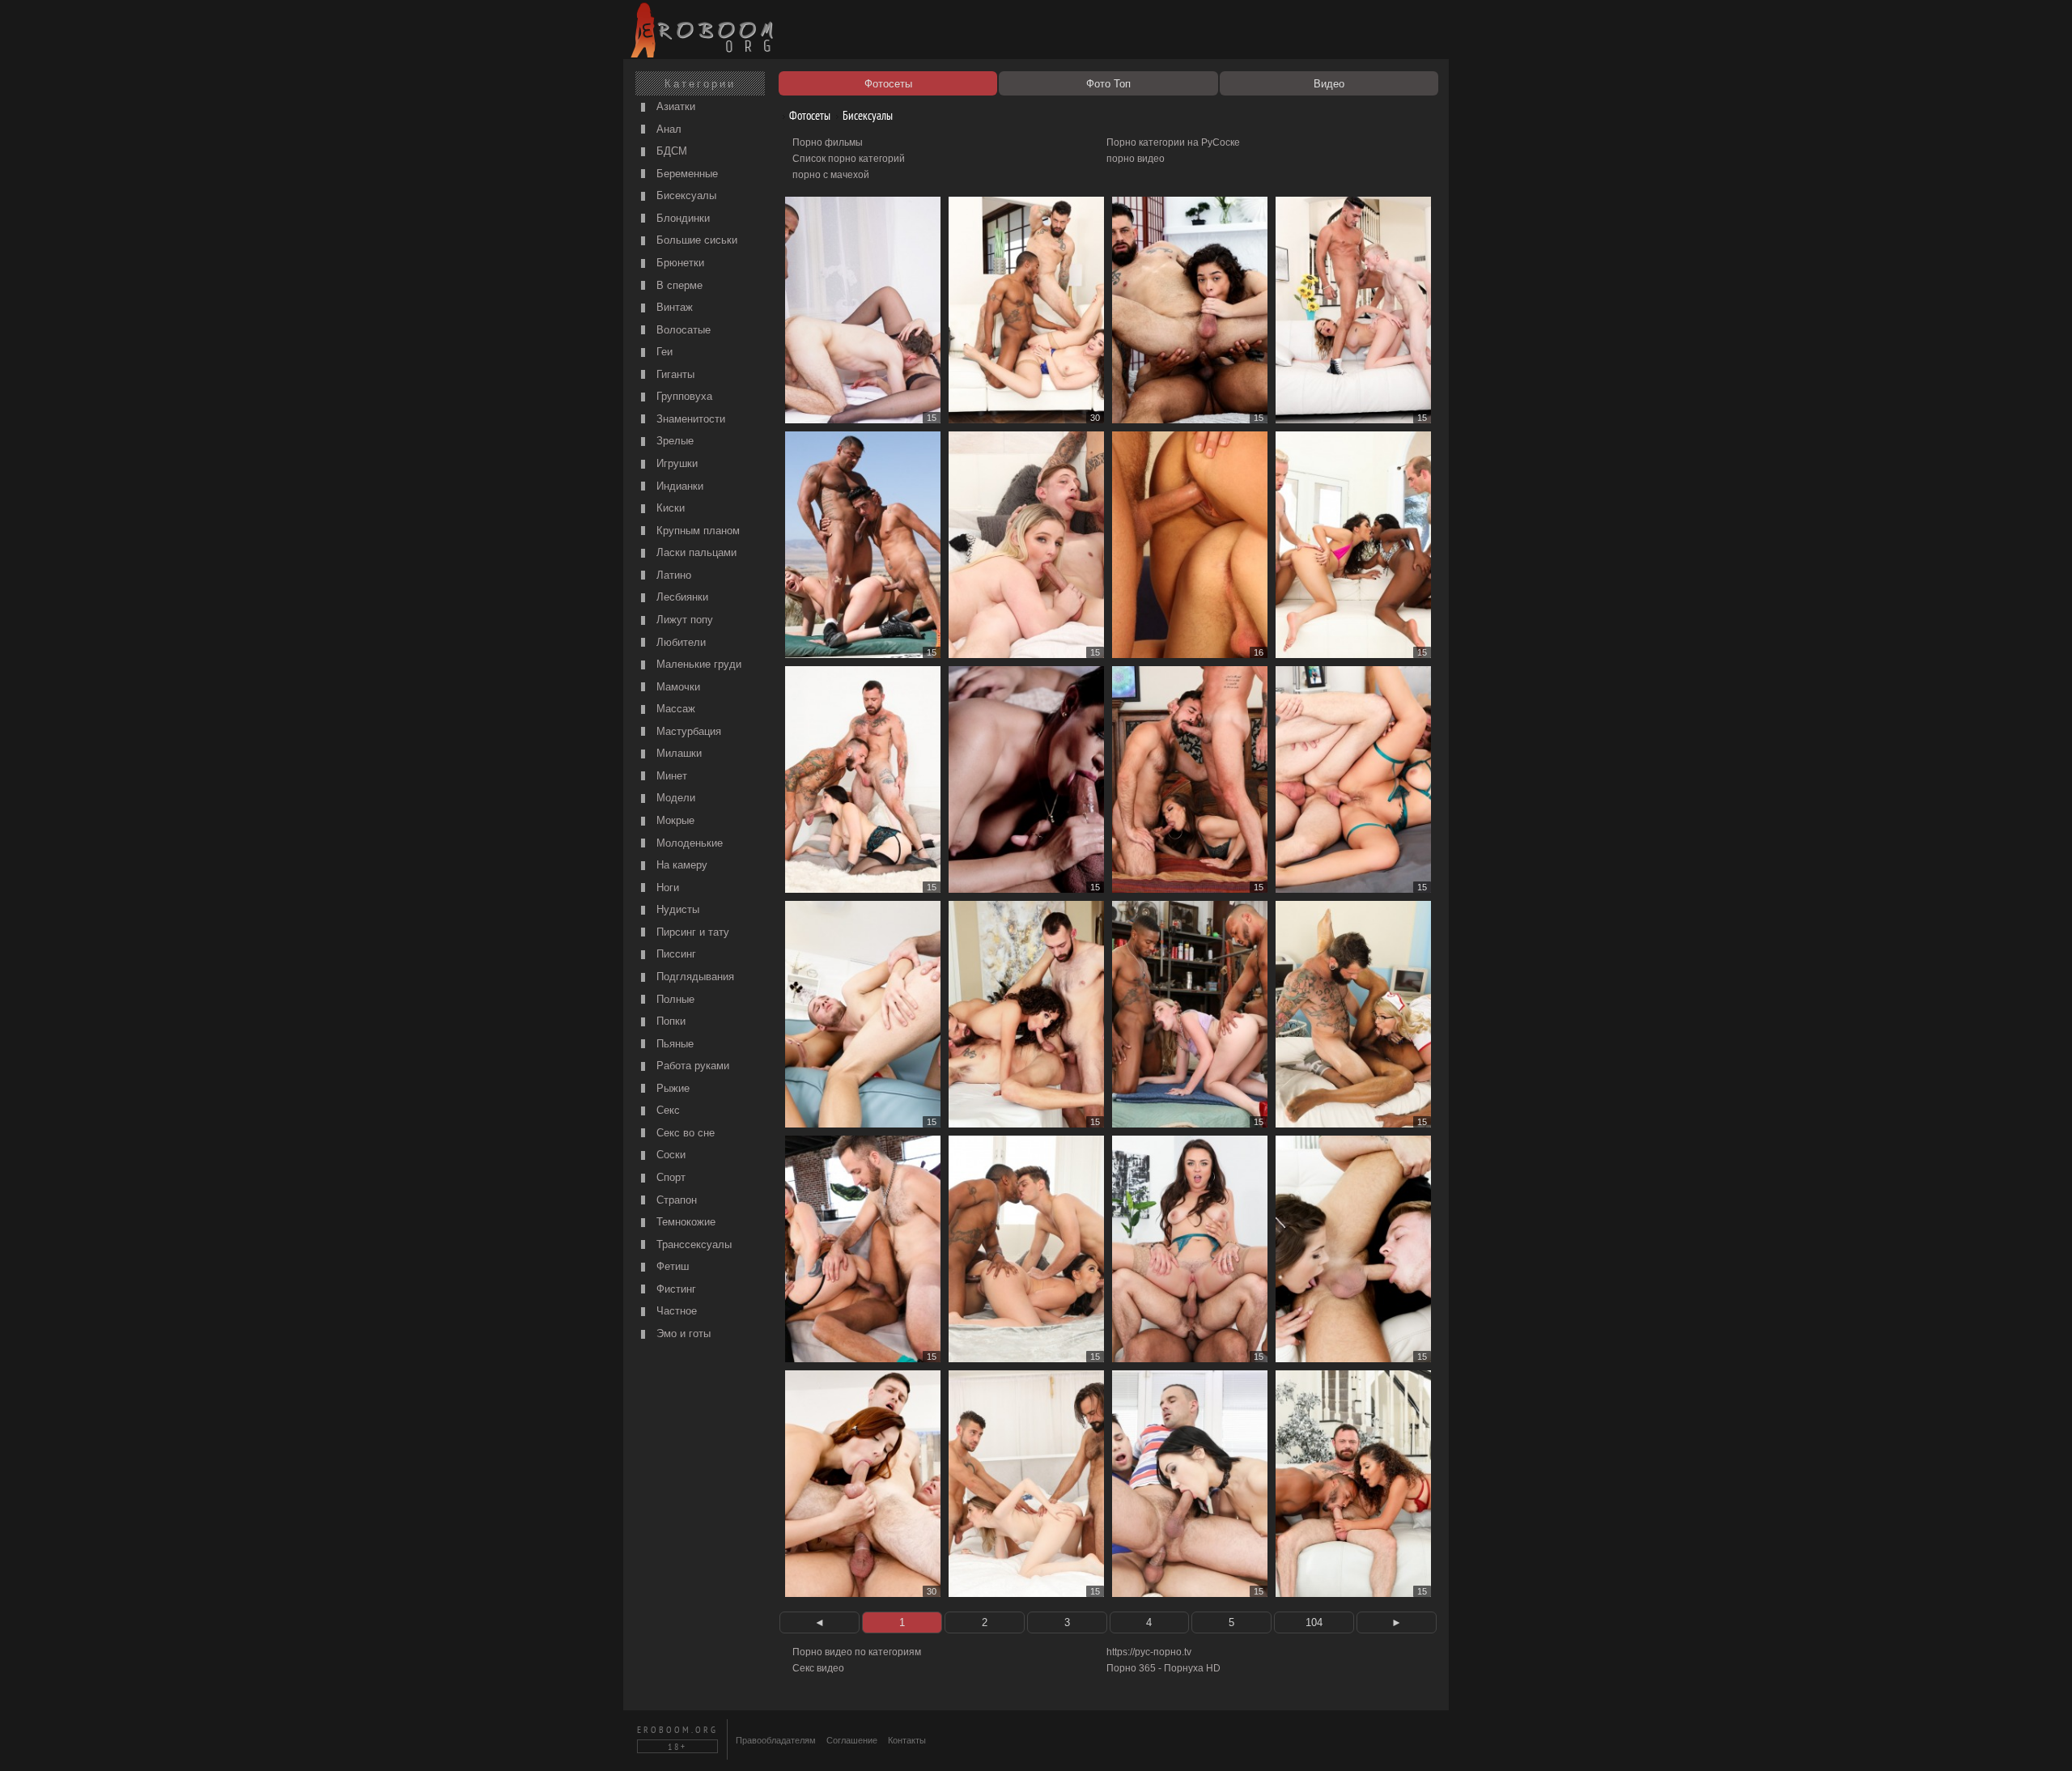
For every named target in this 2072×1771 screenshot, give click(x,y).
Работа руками (691, 1066)
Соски (669, 1155)
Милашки (677, 753)
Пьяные (673, 1044)
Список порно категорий (849, 159)
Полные (674, 999)
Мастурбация (687, 731)
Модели (674, 798)
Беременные (686, 174)
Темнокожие (684, 1222)
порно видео (1136, 159)
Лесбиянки (681, 597)
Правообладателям (776, 1740)
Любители (679, 642)
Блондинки (681, 218)
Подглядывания (694, 977)
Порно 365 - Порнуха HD (1163, 1668)
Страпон (675, 1200)
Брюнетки (679, 263)
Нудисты (676, 909)
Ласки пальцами (695, 552)
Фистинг (675, 1289)
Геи (663, 352)
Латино (672, 575)
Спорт (669, 1177)
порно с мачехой (831, 175)
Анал (667, 129)
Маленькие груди (697, 664)
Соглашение (852, 1740)
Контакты (907, 1740)
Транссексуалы (692, 1244)
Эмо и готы (682, 1334)
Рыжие (671, 1088)
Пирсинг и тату (691, 932)
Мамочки (677, 687)
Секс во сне (684, 1133)
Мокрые (674, 820)
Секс (667, 1110)
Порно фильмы (828, 142)
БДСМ (670, 151)
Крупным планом (696, 531)
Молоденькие (688, 843)
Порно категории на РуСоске (1173, 142)
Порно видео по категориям (857, 1652)
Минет (670, 776)
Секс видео (818, 1668)
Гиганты (674, 374)
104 (1314, 1622)
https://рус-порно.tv (1149, 1652)
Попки (669, 1021)
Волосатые (682, 330)
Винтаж (673, 307)
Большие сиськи (695, 240)
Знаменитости (689, 419)
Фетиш (671, 1266)
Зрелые (673, 441)
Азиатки (674, 106)
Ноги (666, 888)
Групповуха (683, 396)
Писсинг (675, 954)
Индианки (678, 486)
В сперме (678, 285)
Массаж (674, 709)
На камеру (680, 865)
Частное (675, 1311)
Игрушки (675, 463)
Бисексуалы (685, 195)
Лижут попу (683, 620)
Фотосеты (809, 115)
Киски (669, 508)
